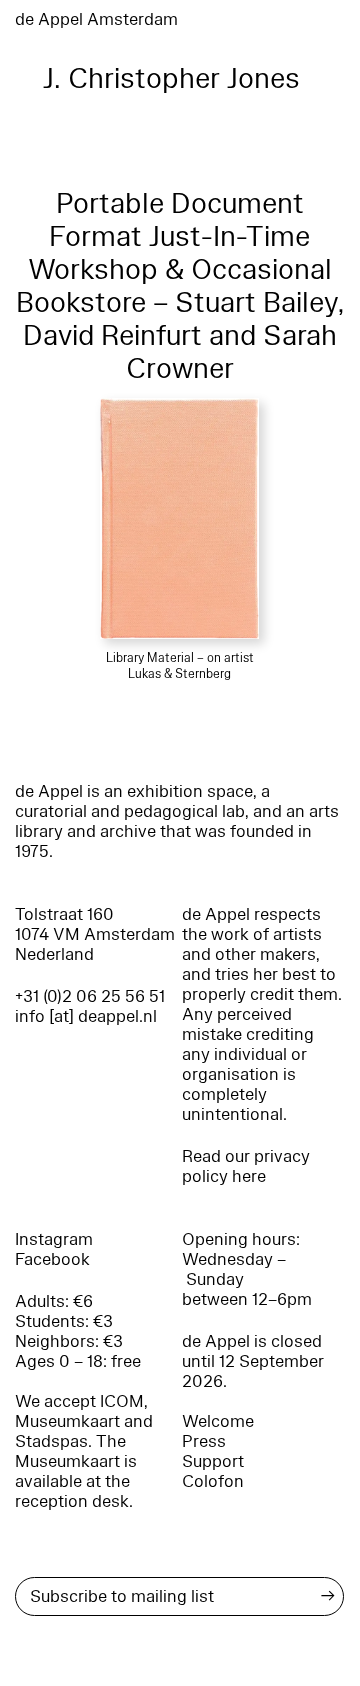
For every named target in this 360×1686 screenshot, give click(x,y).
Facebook (52, 1259)
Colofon (213, 1481)
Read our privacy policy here (246, 1166)
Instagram (54, 1239)
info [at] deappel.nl (86, 1016)
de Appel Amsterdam (96, 19)
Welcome (218, 1421)
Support (213, 1461)
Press (204, 1441)
